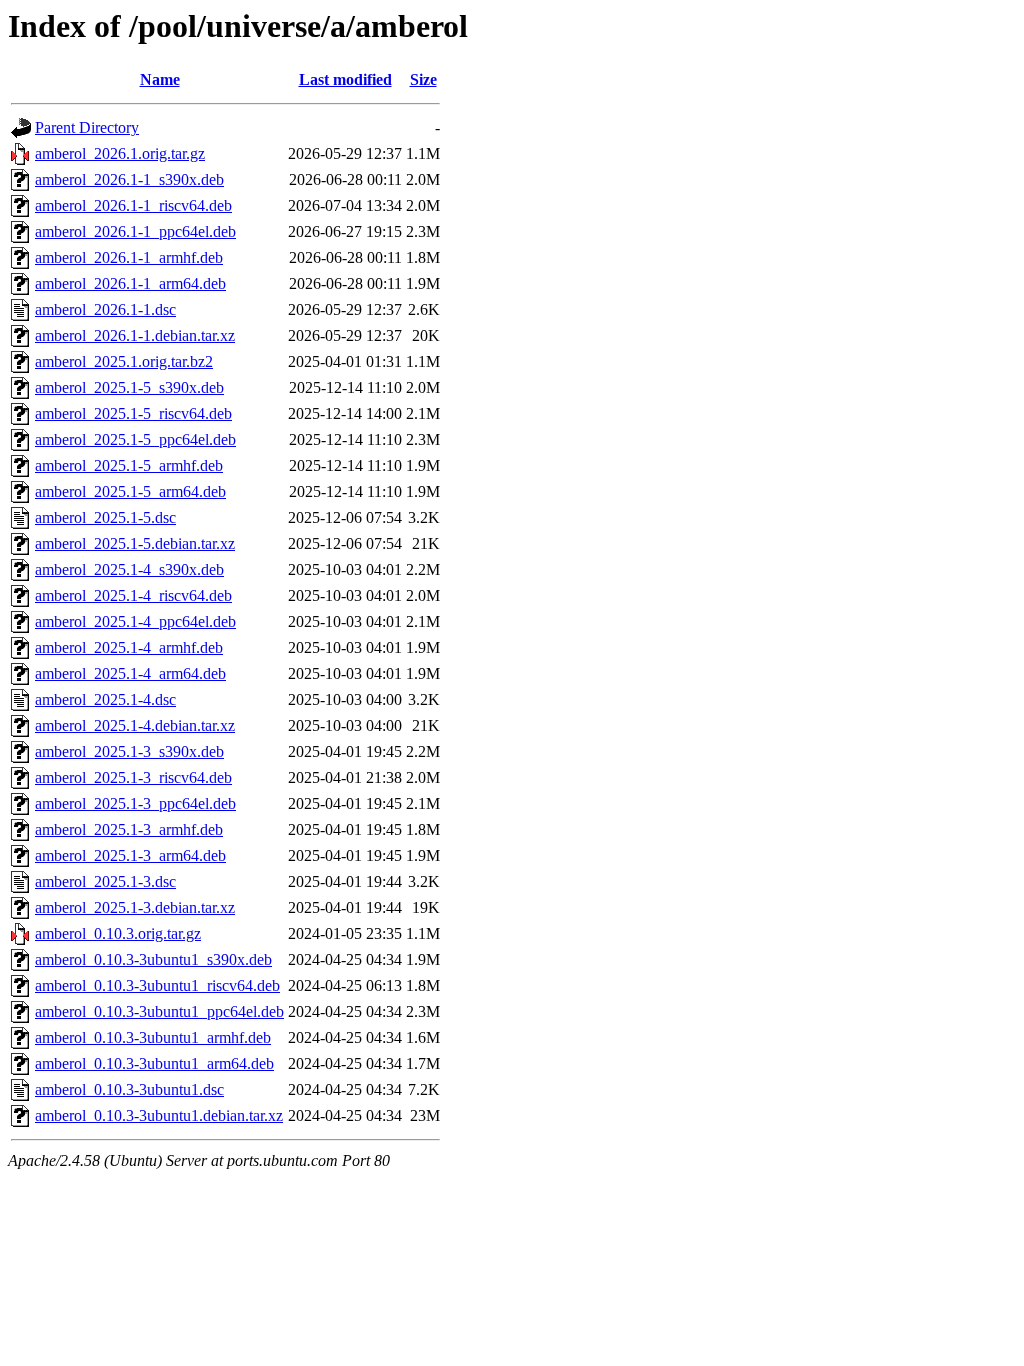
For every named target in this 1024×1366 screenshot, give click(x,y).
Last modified (345, 79)
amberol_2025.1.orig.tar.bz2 (124, 361)
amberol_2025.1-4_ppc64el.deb (135, 621)
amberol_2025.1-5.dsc (105, 517)
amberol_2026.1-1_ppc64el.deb (135, 231)
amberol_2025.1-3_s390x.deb (129, 751)
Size (423, 79)
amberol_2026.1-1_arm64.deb (130, 283)
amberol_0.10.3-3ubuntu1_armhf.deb (153, 1037)
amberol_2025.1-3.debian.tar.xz (135, 907)
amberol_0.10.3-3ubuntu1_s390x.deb (153, 959)
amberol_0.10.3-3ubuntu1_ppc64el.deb (159, 1011)
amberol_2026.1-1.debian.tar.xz (135, 335)
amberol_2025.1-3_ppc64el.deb (135, 803)
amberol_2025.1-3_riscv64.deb (133, 777)
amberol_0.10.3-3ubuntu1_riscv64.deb (157, 985)
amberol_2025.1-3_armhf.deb (129, 829)
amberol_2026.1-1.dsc (105, 309)
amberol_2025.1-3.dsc (105, 881)
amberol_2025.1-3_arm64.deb (130, 855)
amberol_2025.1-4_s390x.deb (129, 569)
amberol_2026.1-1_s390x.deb (129, 179)
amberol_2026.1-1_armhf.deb (129, 257)
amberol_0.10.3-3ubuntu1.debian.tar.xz (159, 1115)
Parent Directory (87, 127)
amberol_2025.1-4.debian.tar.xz (135, 725)
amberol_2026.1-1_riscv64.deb (133, 205)
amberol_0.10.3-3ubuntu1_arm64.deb (154, 1063)
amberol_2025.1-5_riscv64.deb (133, 413)
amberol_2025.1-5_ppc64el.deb (135, 439)
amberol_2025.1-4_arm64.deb (130, 673)
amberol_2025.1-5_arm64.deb (130, 491)
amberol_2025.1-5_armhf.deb (129, 465)
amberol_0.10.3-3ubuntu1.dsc (129, 1089)
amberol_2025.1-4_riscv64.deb (133, 595)
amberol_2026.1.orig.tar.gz (120, 153)
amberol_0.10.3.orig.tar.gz (118, 933)
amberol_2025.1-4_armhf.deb (129, 647)
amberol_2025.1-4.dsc (105, 699)
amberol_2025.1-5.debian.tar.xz (135, 543)
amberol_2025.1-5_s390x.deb (129, 387)
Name (160, 79)
